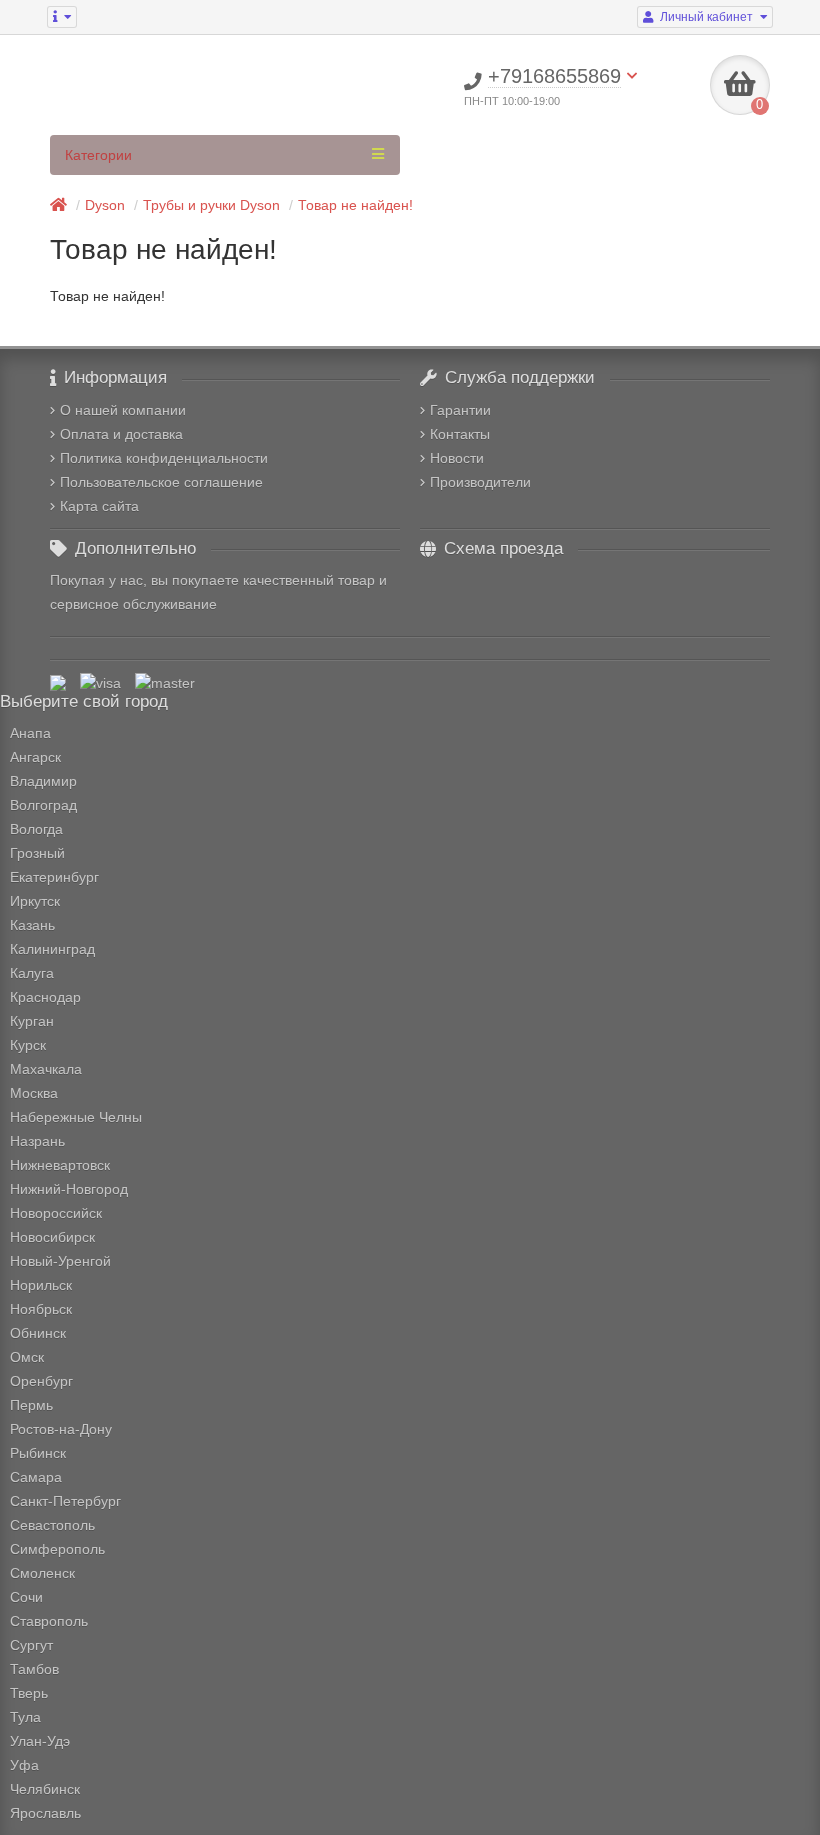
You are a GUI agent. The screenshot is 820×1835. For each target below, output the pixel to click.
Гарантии (460, 410)
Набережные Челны (76, 1117)
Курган (32, 1021)
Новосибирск (52, 1237)
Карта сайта (99, 506)
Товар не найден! (355, 205)
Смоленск (42, 1573)
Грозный (37, 853)
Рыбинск (38, 1453)
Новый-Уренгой (60, 1261)
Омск (27, 1357)
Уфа (24, 1765)
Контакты (460, 434)
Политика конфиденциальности (164, 458)
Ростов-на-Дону (61, 1429)
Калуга (32, 973)
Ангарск (35, 757)
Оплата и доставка (121, 434)
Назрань (37, 1141)
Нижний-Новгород (69, 1189)
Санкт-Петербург (65, 1501)
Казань (32, 925)
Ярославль (45, 1813)
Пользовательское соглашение (161, 482)
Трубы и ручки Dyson (211, 205)
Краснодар (45, 997)
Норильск (41, 1285)
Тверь (29, 1693)
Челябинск (45, 1789)
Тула (25, 1717)
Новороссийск (56, 1213)
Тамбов (34, 1669)
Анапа (30, 733)
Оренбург (41, 1381)
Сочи (26, 1597)
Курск (28, 1045)
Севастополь (52, 1525)
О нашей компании (123, 410)
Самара (36, 1477)
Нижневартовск (60, 1165)
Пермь (31, 1405)
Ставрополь (49, 1621)
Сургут (31, 1645)
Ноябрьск (41, 1309)
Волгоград (43, 805)
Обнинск (38, 1333)
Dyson (105, 205)
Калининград (52, 949)
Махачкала (46, 1069)
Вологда (36, 829)
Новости (457, 458)
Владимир (43, 781)
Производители (480, 482)
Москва (34, 1093)
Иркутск (35, 901)
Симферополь (57, 1549)
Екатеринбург (54, 877)
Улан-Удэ (40, 1741)
